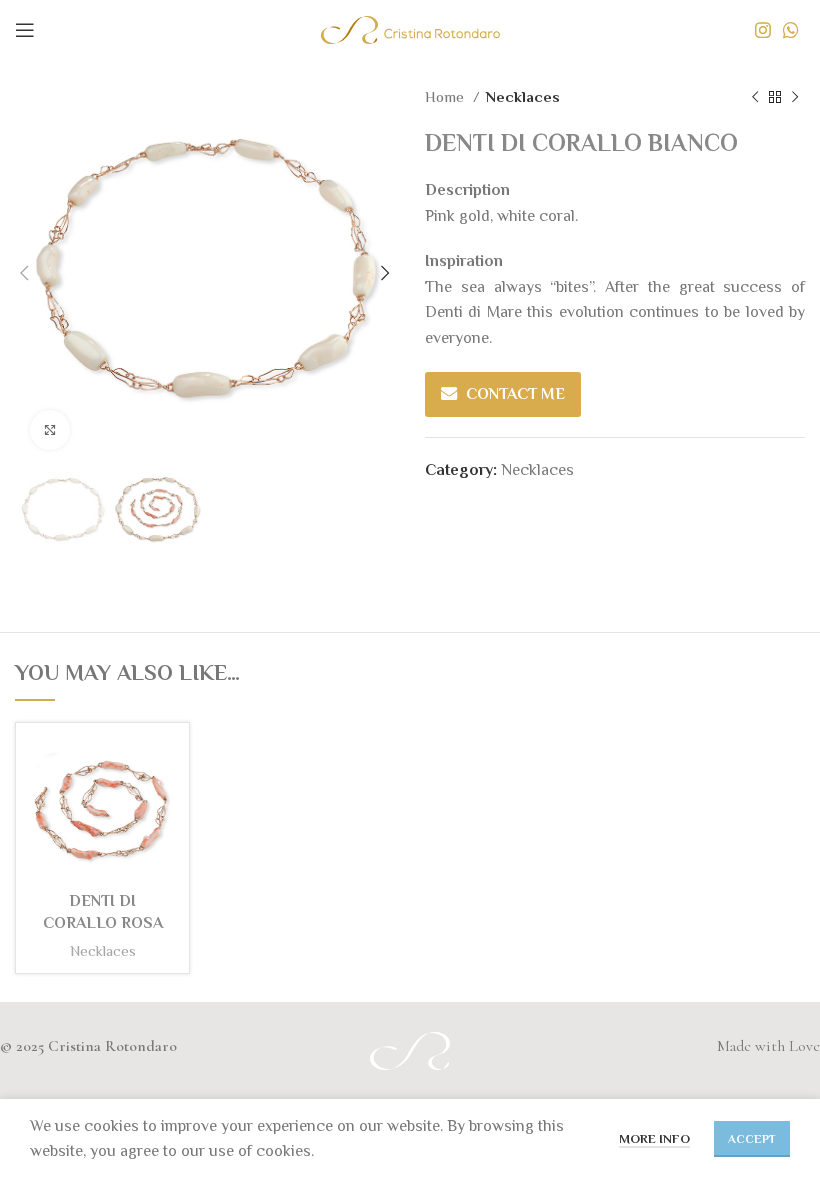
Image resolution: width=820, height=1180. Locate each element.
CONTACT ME (515, 394)
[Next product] (795, 97)
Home (446, 96)
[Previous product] (755, 97)
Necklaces (523, 96)
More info (654, 1138)
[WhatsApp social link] (791, 30)
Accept (752, 1139)
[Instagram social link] (763, 30)
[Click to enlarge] (50, 430)
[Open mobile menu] (25, 30)
